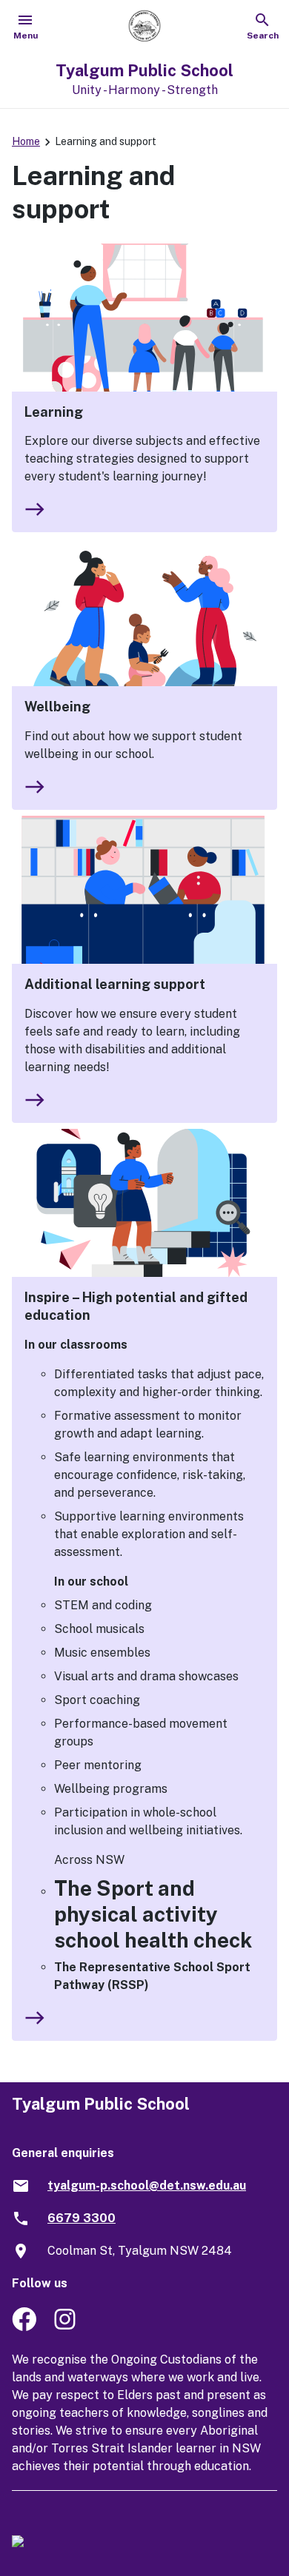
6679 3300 (82, 2218)
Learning (54, 412)
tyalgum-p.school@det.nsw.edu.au (147, 2186)
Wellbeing (57, 707)
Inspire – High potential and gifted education (136, 1306)
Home (26, 141)
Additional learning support (115, 984)
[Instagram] (66, 2327)
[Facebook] (24, 2327)
